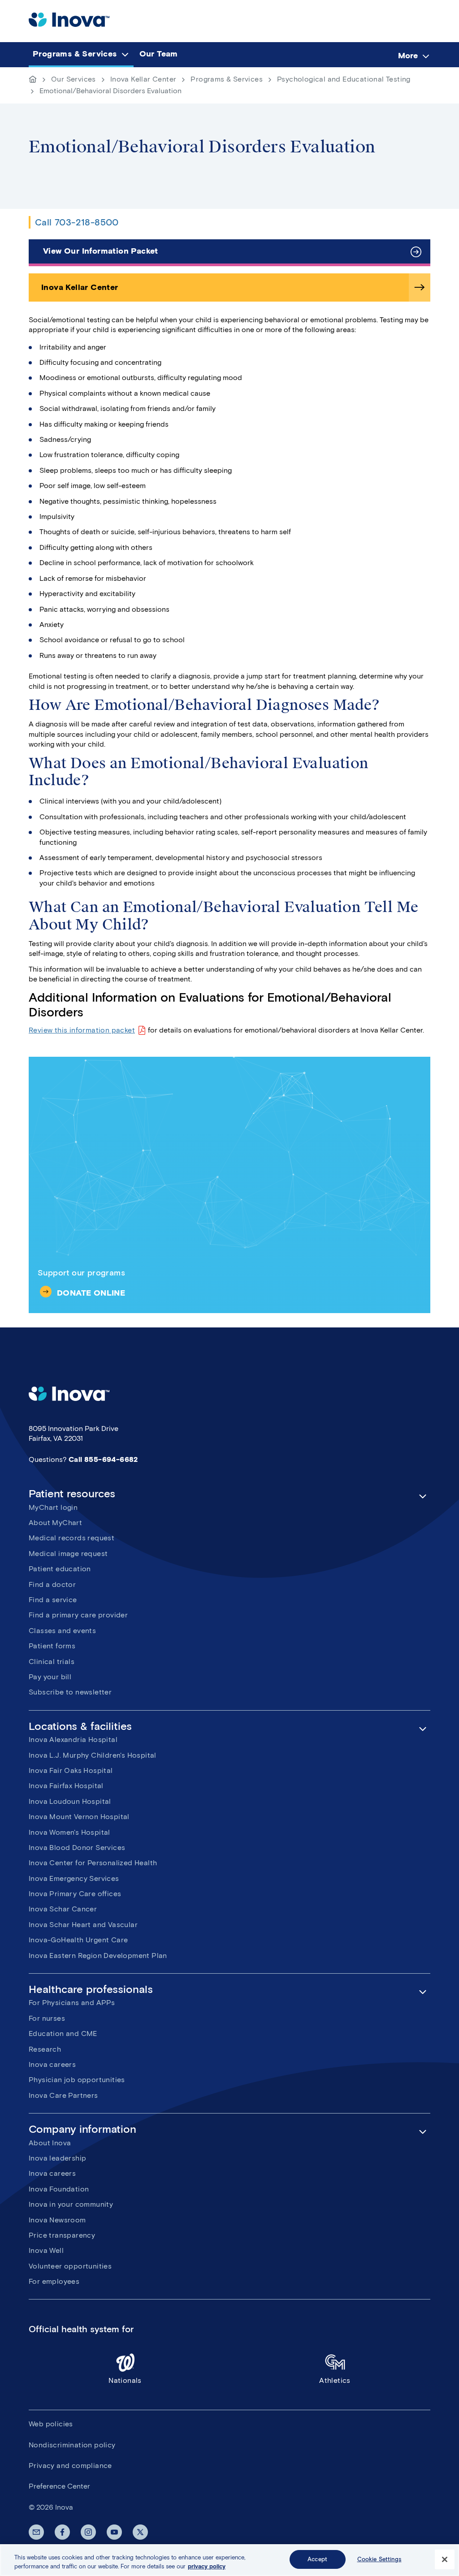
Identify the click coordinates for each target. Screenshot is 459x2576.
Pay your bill (50, 1677)
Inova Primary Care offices (75, 1894)
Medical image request (68, 1554)
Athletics (335, 2380)
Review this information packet (82, 1030)
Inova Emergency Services (74, 1878)
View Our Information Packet (101, 251)
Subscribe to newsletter (70, 1692)
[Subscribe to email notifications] (36, 2532)
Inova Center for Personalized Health (93, 1863)
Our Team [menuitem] (159, 54)
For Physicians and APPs (72, 2003)
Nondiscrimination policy (72, 2445)
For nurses (47, 2018)
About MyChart (55, 1523)
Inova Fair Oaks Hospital (71, 1770)
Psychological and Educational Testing (344, 79)
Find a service (53, 1600)
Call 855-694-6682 (103, 1459)
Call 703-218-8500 (77, 222)
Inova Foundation (59, 2189)
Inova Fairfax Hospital (66, 1786)
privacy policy (207, 2566)
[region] (229, 2560)
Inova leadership (57, 2158)
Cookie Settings (379, 2559)
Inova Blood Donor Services (77, 1848)
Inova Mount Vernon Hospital (79, 1817)
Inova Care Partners (63, 2095)
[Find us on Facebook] (62, 2532)
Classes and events (62, 1631)
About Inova (50, 2143)
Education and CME (63, 2034)
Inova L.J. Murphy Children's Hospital (93, 1755)
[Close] (445, 2559)
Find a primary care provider (78, 1615)
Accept (317, 2559)
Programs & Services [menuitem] (75, 54)
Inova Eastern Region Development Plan (98, 1956)
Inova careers (52, 2064)
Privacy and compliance (70, 2466)
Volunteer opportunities (70, 2266)
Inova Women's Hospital (69, 1832)
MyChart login (53, 1507)
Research (45, 2049)
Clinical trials (52, 1662)
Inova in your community (71, 2204)
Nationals (125, 2380)
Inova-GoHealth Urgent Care (78, 1940)
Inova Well (46, 2250)
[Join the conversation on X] (140, 2532)
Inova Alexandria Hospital (73, 1740)
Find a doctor (52, 1584)
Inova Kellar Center (143, 79)
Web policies (51, 2424)
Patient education (60, 1569)
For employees (54, 2281)
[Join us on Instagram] (88, 2532)
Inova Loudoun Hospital (70, 1801)
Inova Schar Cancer (63, 1909)
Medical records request (71, 1538)
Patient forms (52, 1646)
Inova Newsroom (57, 2220)
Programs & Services (227, 79)
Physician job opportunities (77, 2080)
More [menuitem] (408, 56)
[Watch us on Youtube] (114, 2532)
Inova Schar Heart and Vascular (83, 1925)
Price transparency (62, 2235)
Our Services (74, 79)
